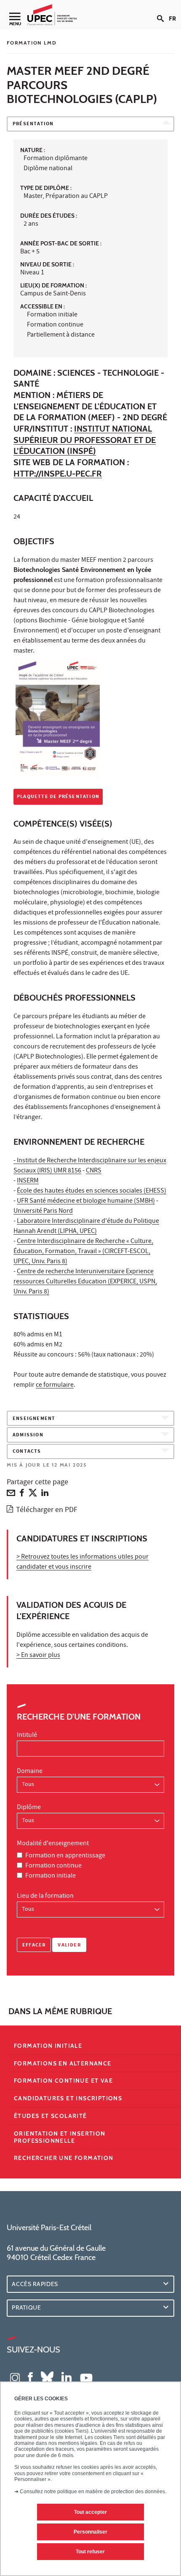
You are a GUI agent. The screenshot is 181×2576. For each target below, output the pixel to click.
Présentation (33, 124)
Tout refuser (90, 2552)
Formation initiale (51, 1876)
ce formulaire (55, 1385)
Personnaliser (90, 2532)
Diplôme (29, 1808)
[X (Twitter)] (33, 1495)
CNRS (94, 1171)
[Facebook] (22, 1495)
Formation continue (53, 1866)
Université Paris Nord (43, 1212)
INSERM (28, 1181)
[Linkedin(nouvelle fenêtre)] (67, 2377)
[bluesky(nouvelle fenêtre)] (47, 2377)
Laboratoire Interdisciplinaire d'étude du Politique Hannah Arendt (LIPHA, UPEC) (86, 1227)
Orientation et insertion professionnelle (60, 2137)
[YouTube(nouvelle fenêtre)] (86, 2377)
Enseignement (34, 1419)
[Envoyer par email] (11, 1495)
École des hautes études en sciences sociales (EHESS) (92, 1191)
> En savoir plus (38, 1656)
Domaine (30, 1772)
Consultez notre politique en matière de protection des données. (93, 2492)
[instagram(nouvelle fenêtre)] (15, 2377)
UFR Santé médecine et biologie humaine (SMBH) (86, 1201)
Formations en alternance (63, 2063)
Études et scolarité (51, 2116)
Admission (28, 1435)
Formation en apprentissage (65, 1856)
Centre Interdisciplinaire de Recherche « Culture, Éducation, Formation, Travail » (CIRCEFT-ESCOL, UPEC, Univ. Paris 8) (83, 1252)
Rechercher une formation (64, 2158)
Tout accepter (90, 2512)
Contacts (27, 1452)
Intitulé (27, 1736)
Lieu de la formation (45, 1896)
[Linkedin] (45, 1495)
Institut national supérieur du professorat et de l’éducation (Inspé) (85, 440)
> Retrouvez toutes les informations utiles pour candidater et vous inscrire (83, 1562)
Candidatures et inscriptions (68, 2098)
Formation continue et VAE (63, 2081)
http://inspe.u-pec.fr (58, 474)
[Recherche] (163, 12)
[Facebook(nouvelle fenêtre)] (30, 2377)
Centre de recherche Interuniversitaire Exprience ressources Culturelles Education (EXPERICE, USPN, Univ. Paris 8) (85, 1282)
